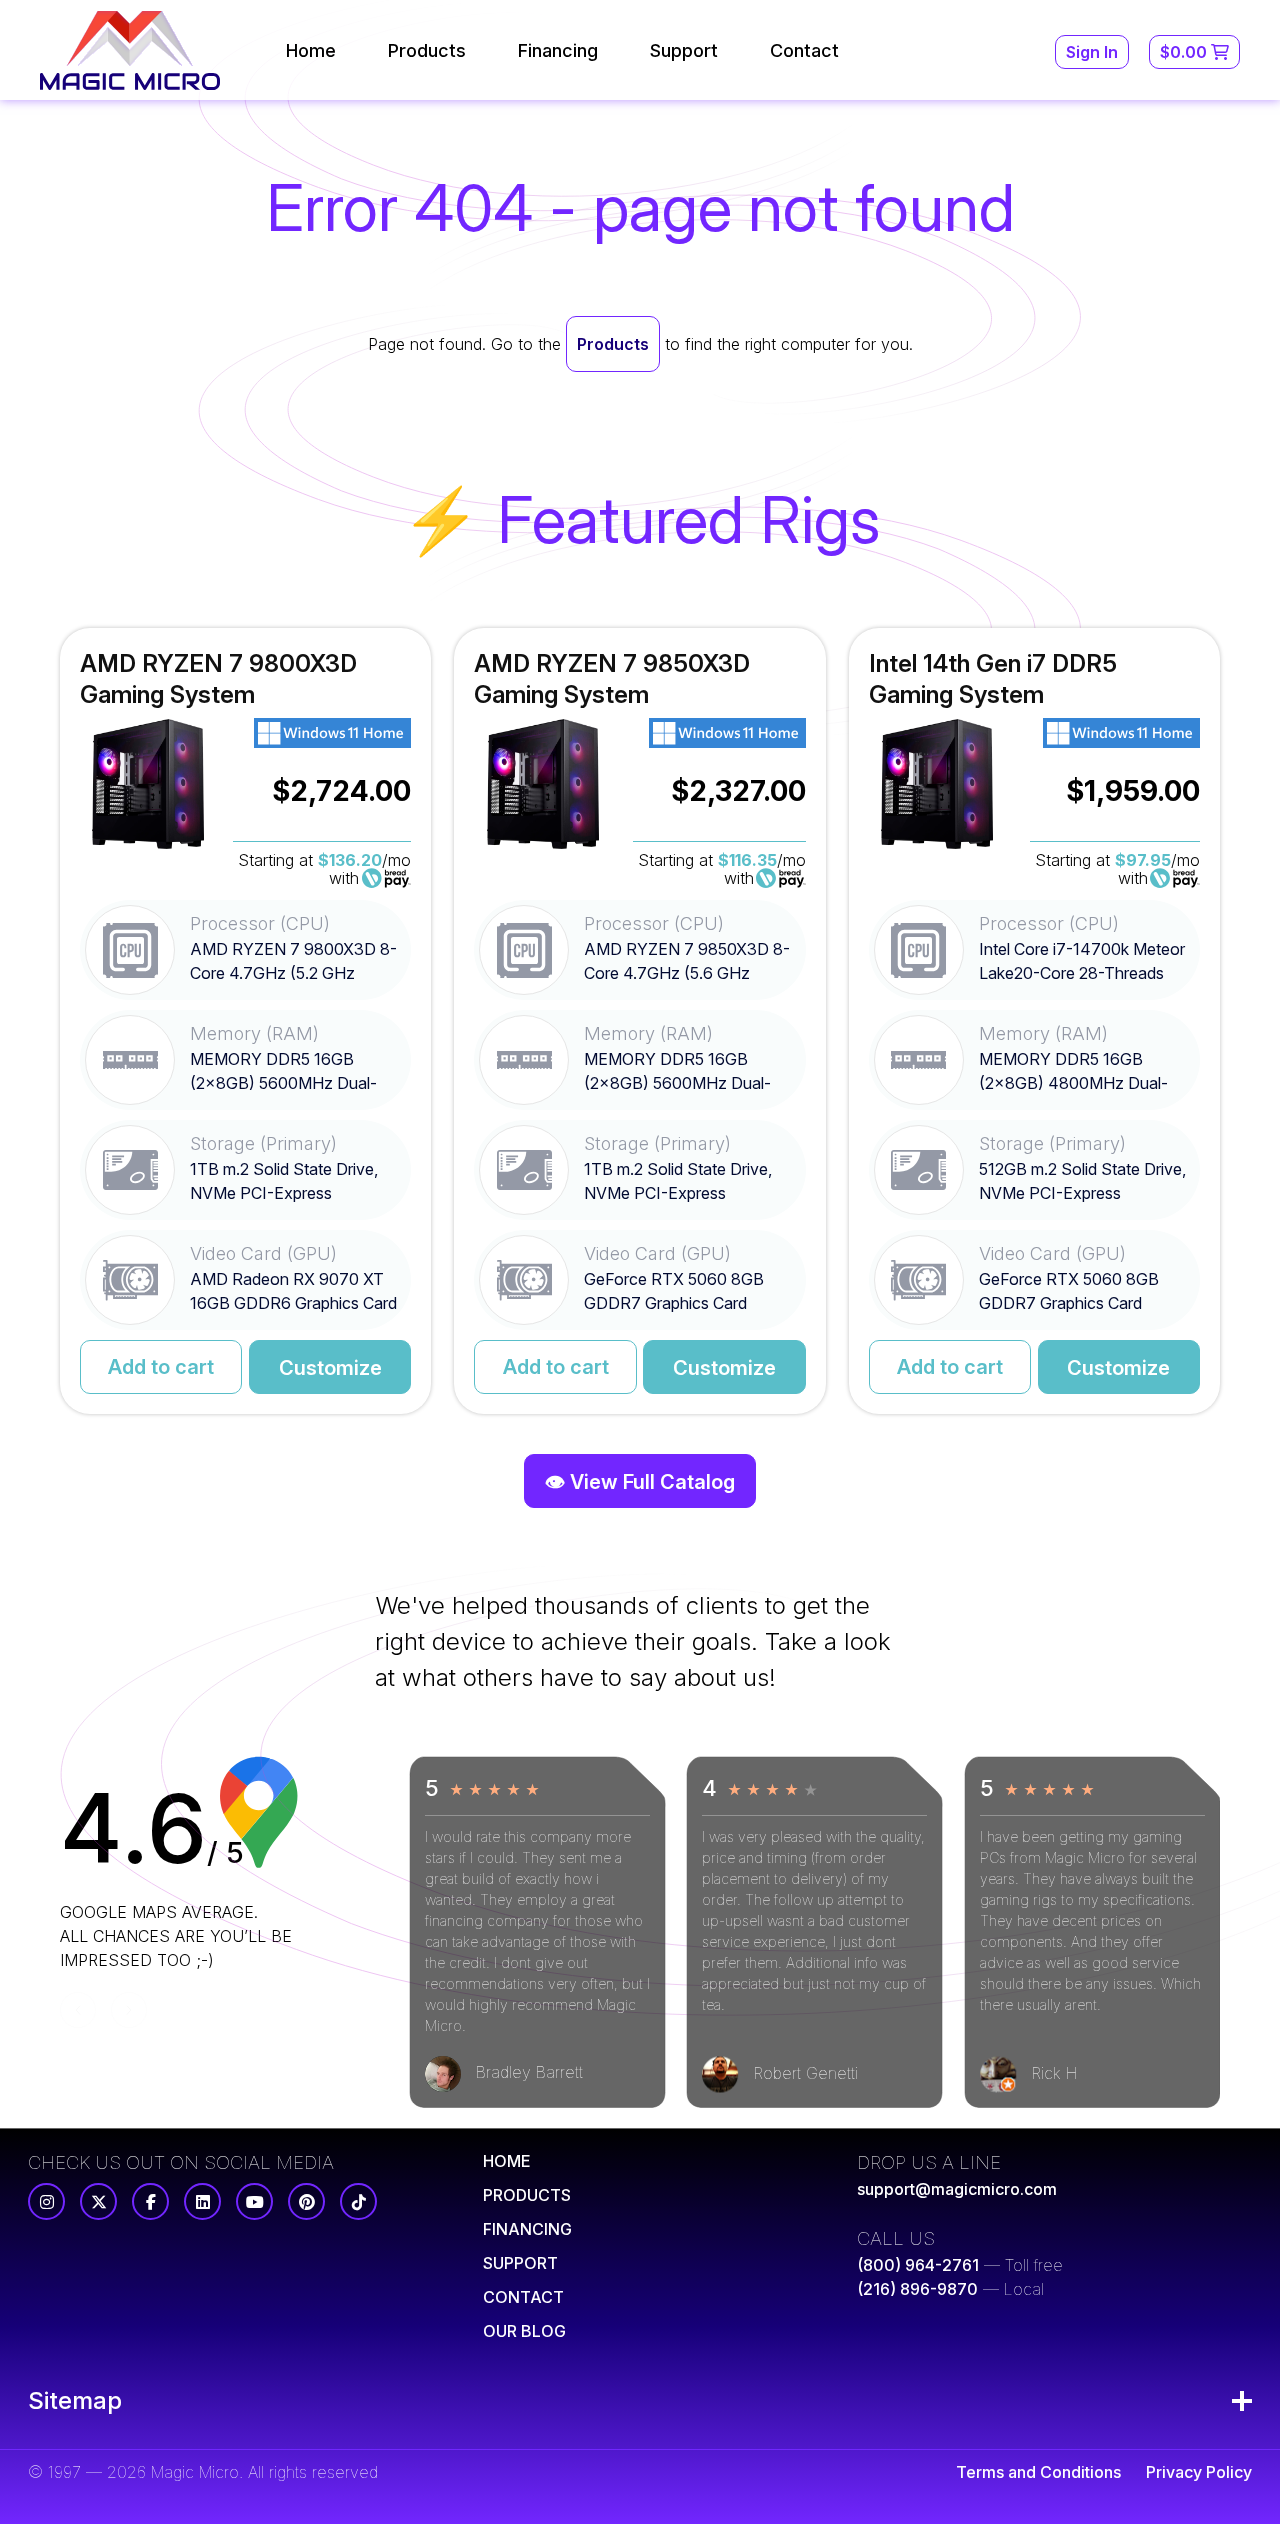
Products (613, 344)
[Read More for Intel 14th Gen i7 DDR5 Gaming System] (1034, 1021)
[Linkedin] (202, 2201)
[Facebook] (150, 2201)
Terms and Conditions (1038, 2472)
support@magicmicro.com (957, 2189)
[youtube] (254, 2201)
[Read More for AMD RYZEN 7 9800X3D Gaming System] (245, 1021)
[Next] (129, 2010)
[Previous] (78, 2010)
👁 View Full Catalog (640, 1482)
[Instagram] (46, 2201)
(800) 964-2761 (918, 2265)
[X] (98, 2201)
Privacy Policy (1199, 2472)
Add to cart (161, 1367)
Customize (330, 1368)
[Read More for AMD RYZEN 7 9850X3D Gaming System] (639, 1021)
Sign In (1092, 52)
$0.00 (1185, 52)
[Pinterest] (306, 2201)
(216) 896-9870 (917, 2289)
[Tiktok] (358, 2201)
